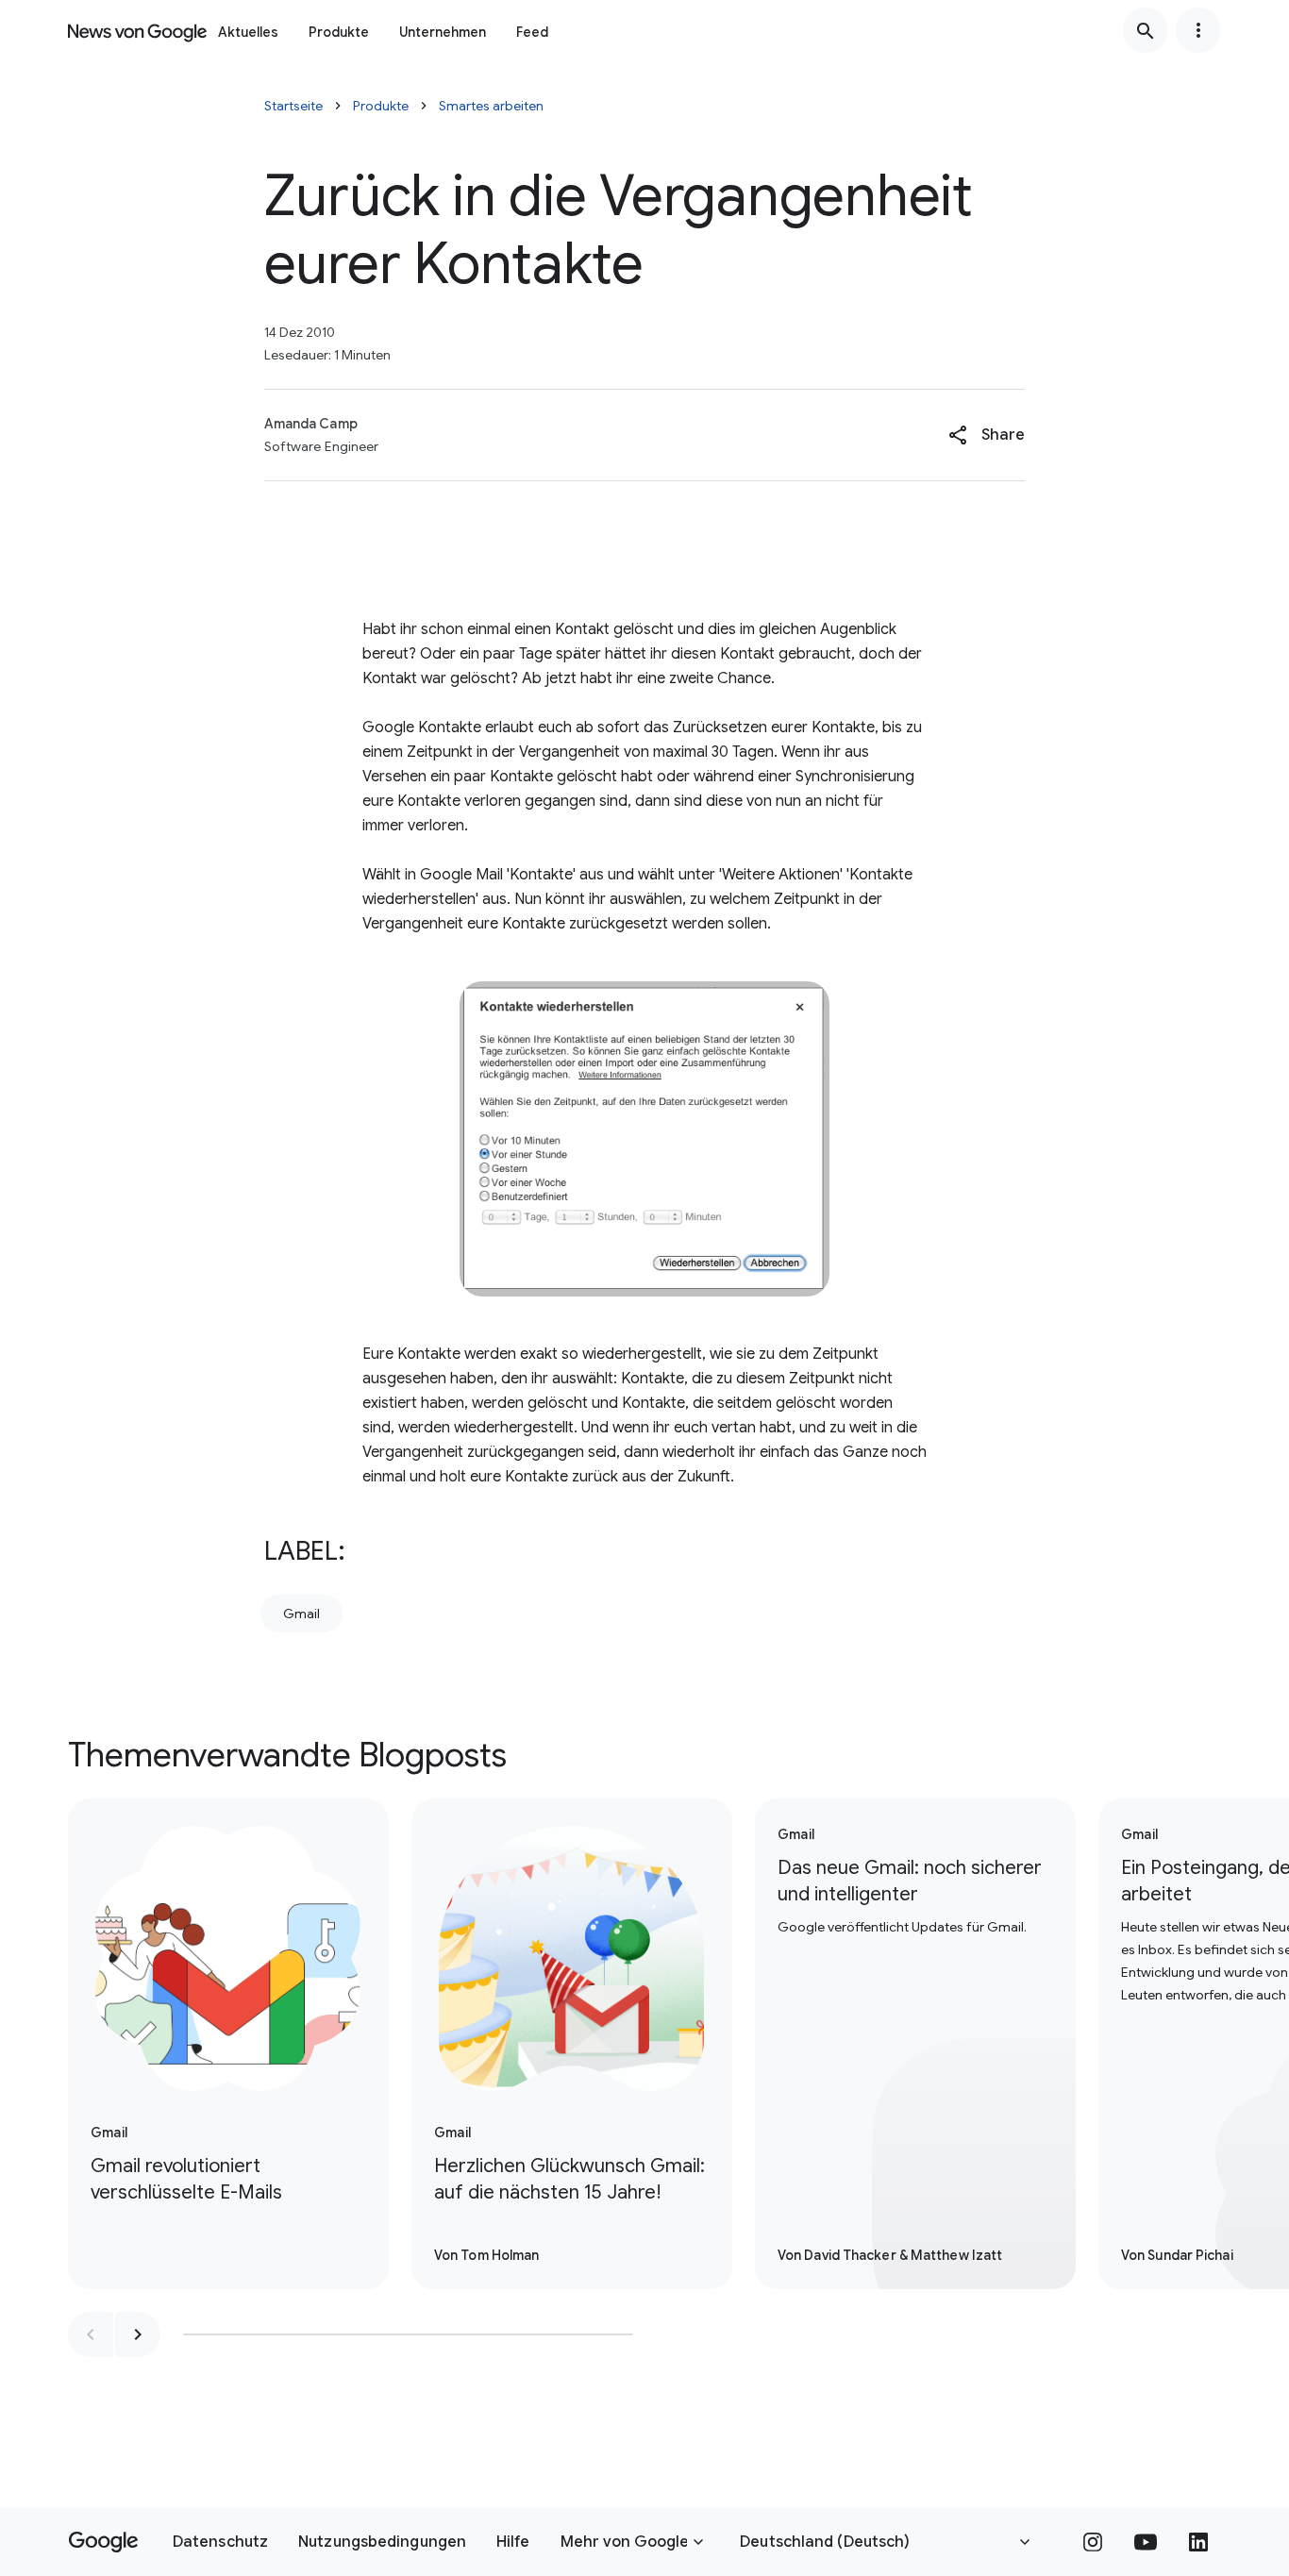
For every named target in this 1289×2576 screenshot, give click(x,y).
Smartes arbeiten (491, 106)
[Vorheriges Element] (91, 2334)
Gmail (301, 1614)
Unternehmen (443, 32)
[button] (987, 435)
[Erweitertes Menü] (1198, 30)
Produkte (339, 32)
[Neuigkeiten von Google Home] (137, 30)
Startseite (293, 106)
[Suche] (1146, 30)
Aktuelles (248, 32)
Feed (532, 32)
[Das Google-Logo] (103, 2542)
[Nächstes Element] (138, 2334)
